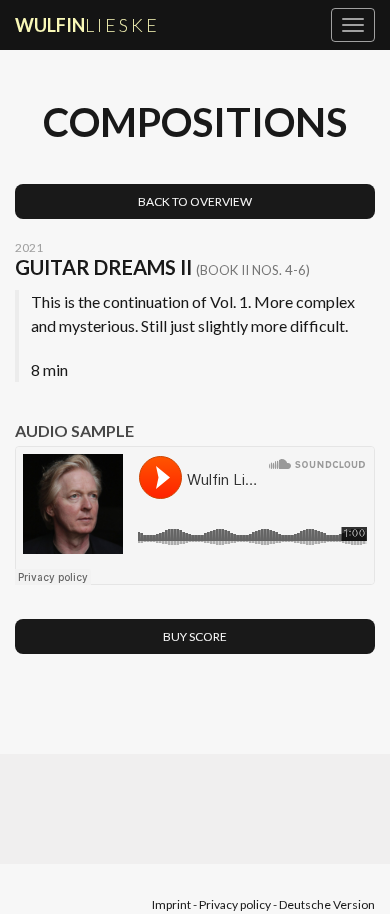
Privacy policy (235, 904)
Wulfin (87, 25)
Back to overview (195, 201)
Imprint (171, 904)
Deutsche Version (327, 904)
